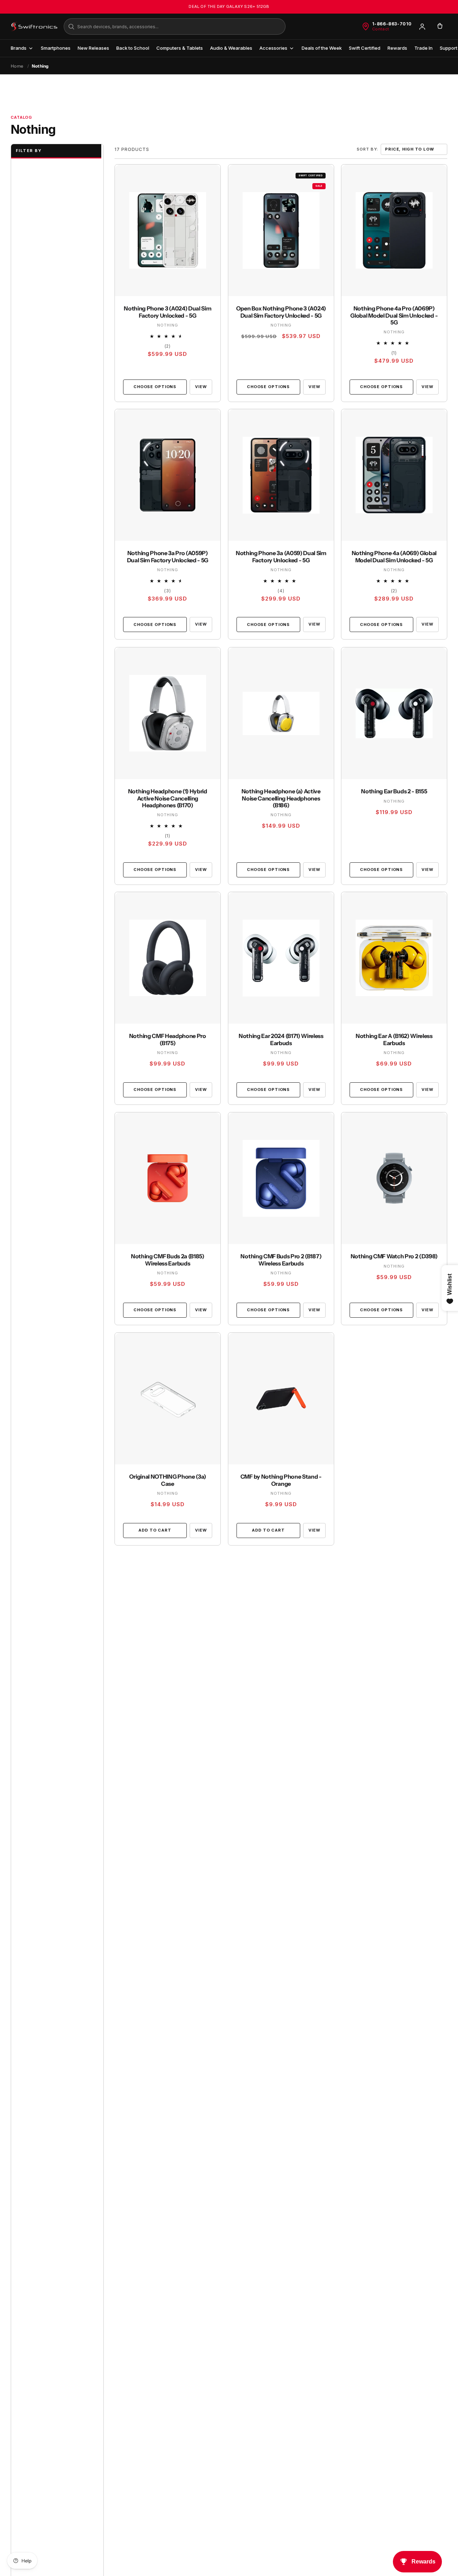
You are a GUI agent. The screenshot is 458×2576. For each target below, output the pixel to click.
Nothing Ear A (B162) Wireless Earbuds (394, 1040)
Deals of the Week (322, 48)
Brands (19, 48)
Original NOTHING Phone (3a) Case (168, 1480)
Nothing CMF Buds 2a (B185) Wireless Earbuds (168, 1260)
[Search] (71, 26)
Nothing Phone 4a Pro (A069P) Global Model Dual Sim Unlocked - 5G (394, 315)
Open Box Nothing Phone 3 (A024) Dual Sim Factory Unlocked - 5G (281, 312)
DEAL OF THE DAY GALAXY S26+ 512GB (229, 6)
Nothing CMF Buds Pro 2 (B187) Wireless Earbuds (281, 1260)
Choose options (155, 387)
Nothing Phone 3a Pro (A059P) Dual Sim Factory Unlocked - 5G (168, 557)
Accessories (273, 48)
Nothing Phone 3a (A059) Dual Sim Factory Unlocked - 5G (281, 557)
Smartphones (56, 48)
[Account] (422, 26)
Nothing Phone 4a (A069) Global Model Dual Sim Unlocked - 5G (394, 557)
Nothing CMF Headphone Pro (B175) (168, 1040)
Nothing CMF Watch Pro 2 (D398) (394, 1256)
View (201, 386)
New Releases (93, 48)
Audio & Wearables (231, 48)
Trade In (423, 48)
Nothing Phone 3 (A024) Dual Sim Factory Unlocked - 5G (167, 312)
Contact (381, 29)
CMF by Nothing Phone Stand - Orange (281, 1480)
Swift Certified (365, 48)
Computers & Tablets (180, 48)
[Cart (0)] (440, 26)
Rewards (397, 48)
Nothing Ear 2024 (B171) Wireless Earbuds (281, 1040)
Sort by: (367, 149)
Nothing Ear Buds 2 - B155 (394, 791)
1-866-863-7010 (392, 24)
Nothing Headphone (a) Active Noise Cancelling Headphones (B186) (281, 798)
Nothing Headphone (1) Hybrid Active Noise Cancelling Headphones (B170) (168, 798)
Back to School (133, 48)
